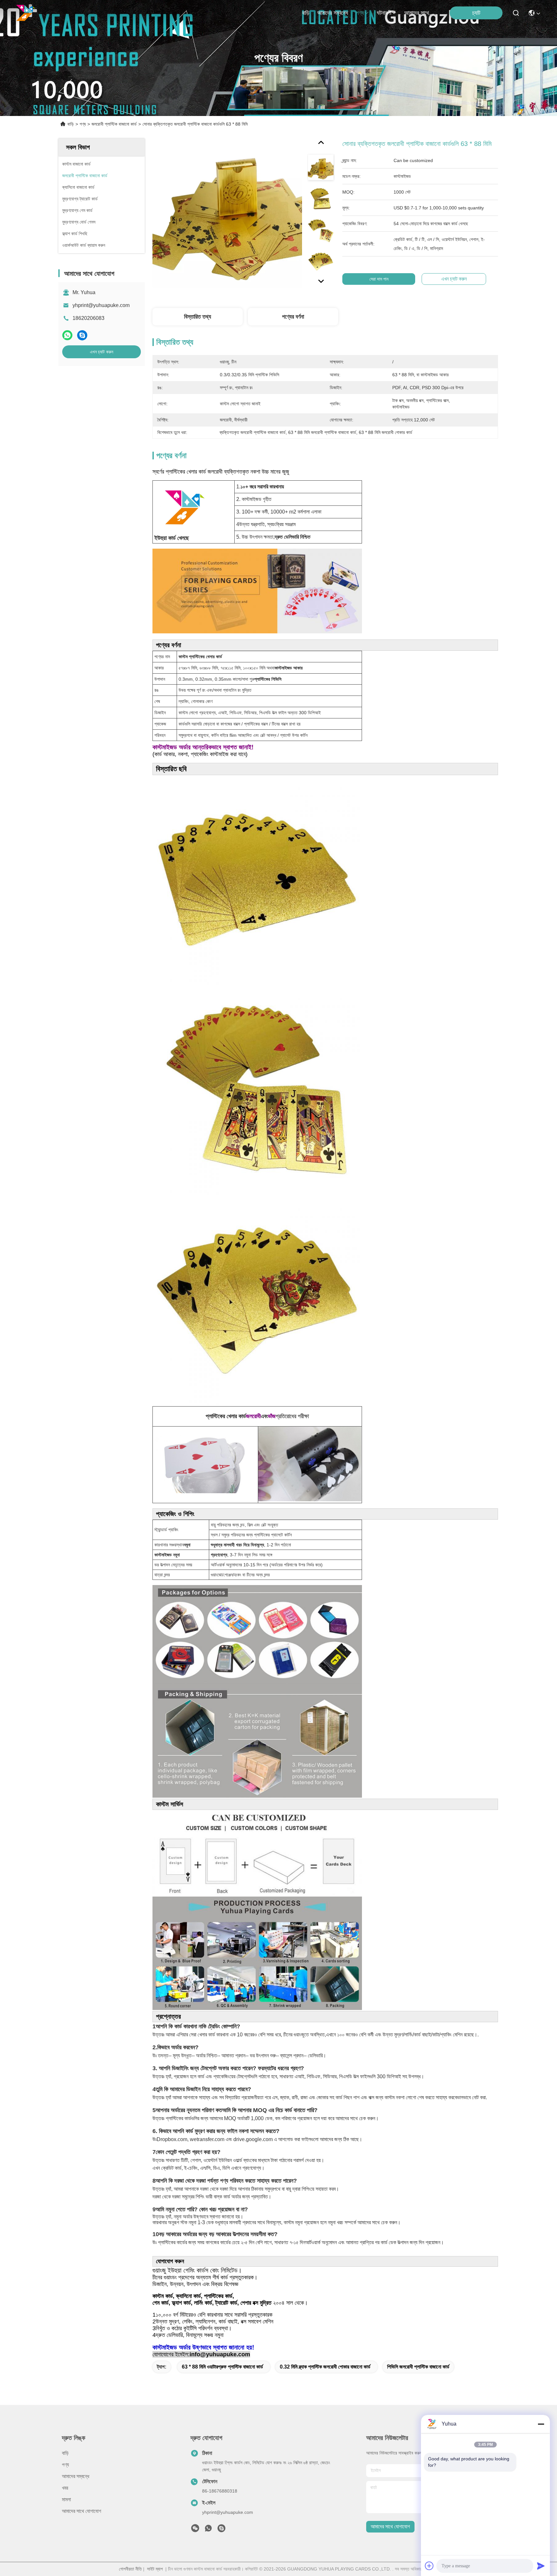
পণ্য (360, 13)
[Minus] (541, 2424)
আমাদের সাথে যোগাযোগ (420, 13)
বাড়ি (306, 13)
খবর (65, 2488)
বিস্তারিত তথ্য (198, 317)
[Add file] (429, 2566)
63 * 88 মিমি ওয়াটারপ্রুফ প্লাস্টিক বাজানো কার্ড (222, 2367)
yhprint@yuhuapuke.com (101, 305)
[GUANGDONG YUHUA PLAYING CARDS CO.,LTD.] (26, 13)
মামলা (66, 2499)
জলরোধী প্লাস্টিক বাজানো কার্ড (114, 124)
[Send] (541, 2566)
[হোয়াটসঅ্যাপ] (67, 335)
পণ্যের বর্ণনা (293, 317)
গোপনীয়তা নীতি (130, 2569)
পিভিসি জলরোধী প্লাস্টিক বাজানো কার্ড (418, 2367)
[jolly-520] (221, 2530)
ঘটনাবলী (384, 13)
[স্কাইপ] (82, 335)
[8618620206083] (208, 2530)
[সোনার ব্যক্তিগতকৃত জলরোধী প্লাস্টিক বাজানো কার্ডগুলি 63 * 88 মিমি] (227, 213)
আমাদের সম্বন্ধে (333, 13)
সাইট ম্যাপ (155, 2569)
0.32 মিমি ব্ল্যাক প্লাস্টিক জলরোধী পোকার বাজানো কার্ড (325, 2367)
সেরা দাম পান (379, 279)
